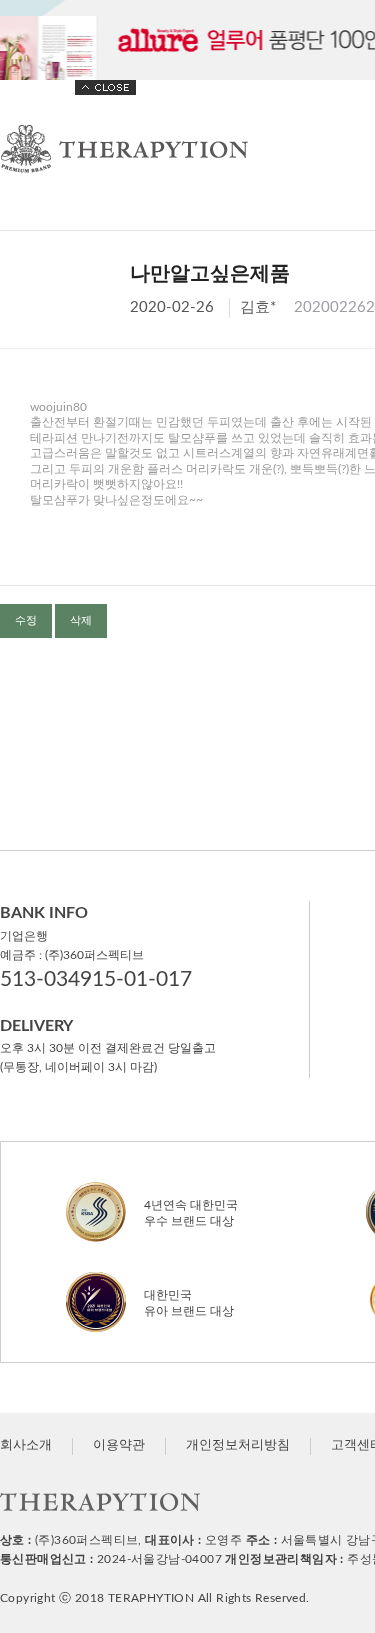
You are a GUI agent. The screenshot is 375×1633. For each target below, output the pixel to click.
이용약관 (119, 1445)
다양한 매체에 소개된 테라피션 (187, 40)
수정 (26, 620)
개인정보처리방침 (238, 1445)
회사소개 (26, 1445)
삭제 (81, 620)
